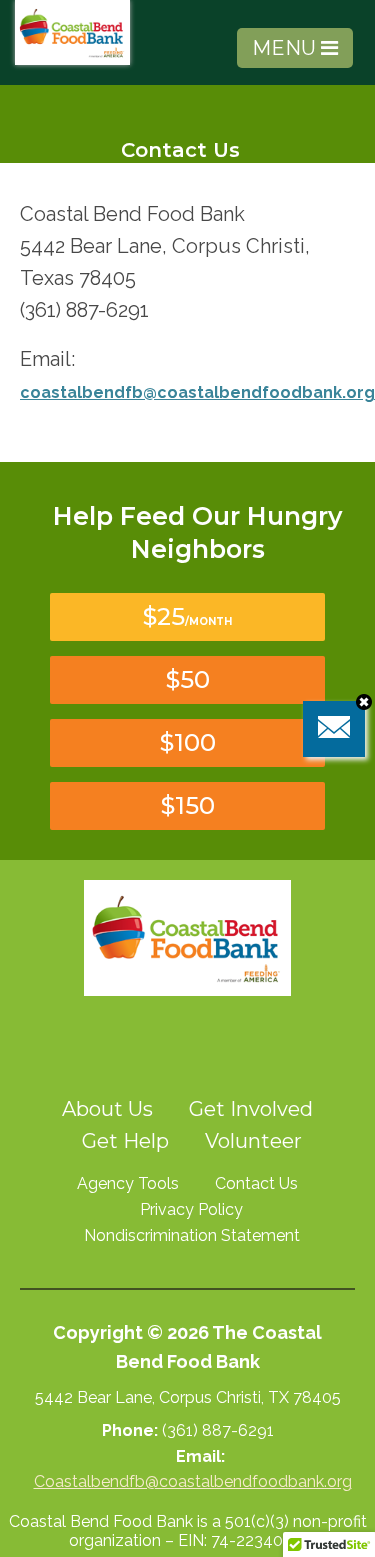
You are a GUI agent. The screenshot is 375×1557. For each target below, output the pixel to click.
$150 (188, 805)
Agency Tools (128, 1183)
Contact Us (256, 1183)
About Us (107, 1109)
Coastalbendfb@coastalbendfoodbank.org (193, 1481)
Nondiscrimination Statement (192, 1235)
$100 (188, 742)
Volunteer (253, 1141)
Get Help (125, 1141)
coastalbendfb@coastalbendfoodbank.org (197, 392)
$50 (188, 679)
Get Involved (251, 1109)
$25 (187, 616)
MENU (286, 48)
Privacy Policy (191, 1209)
